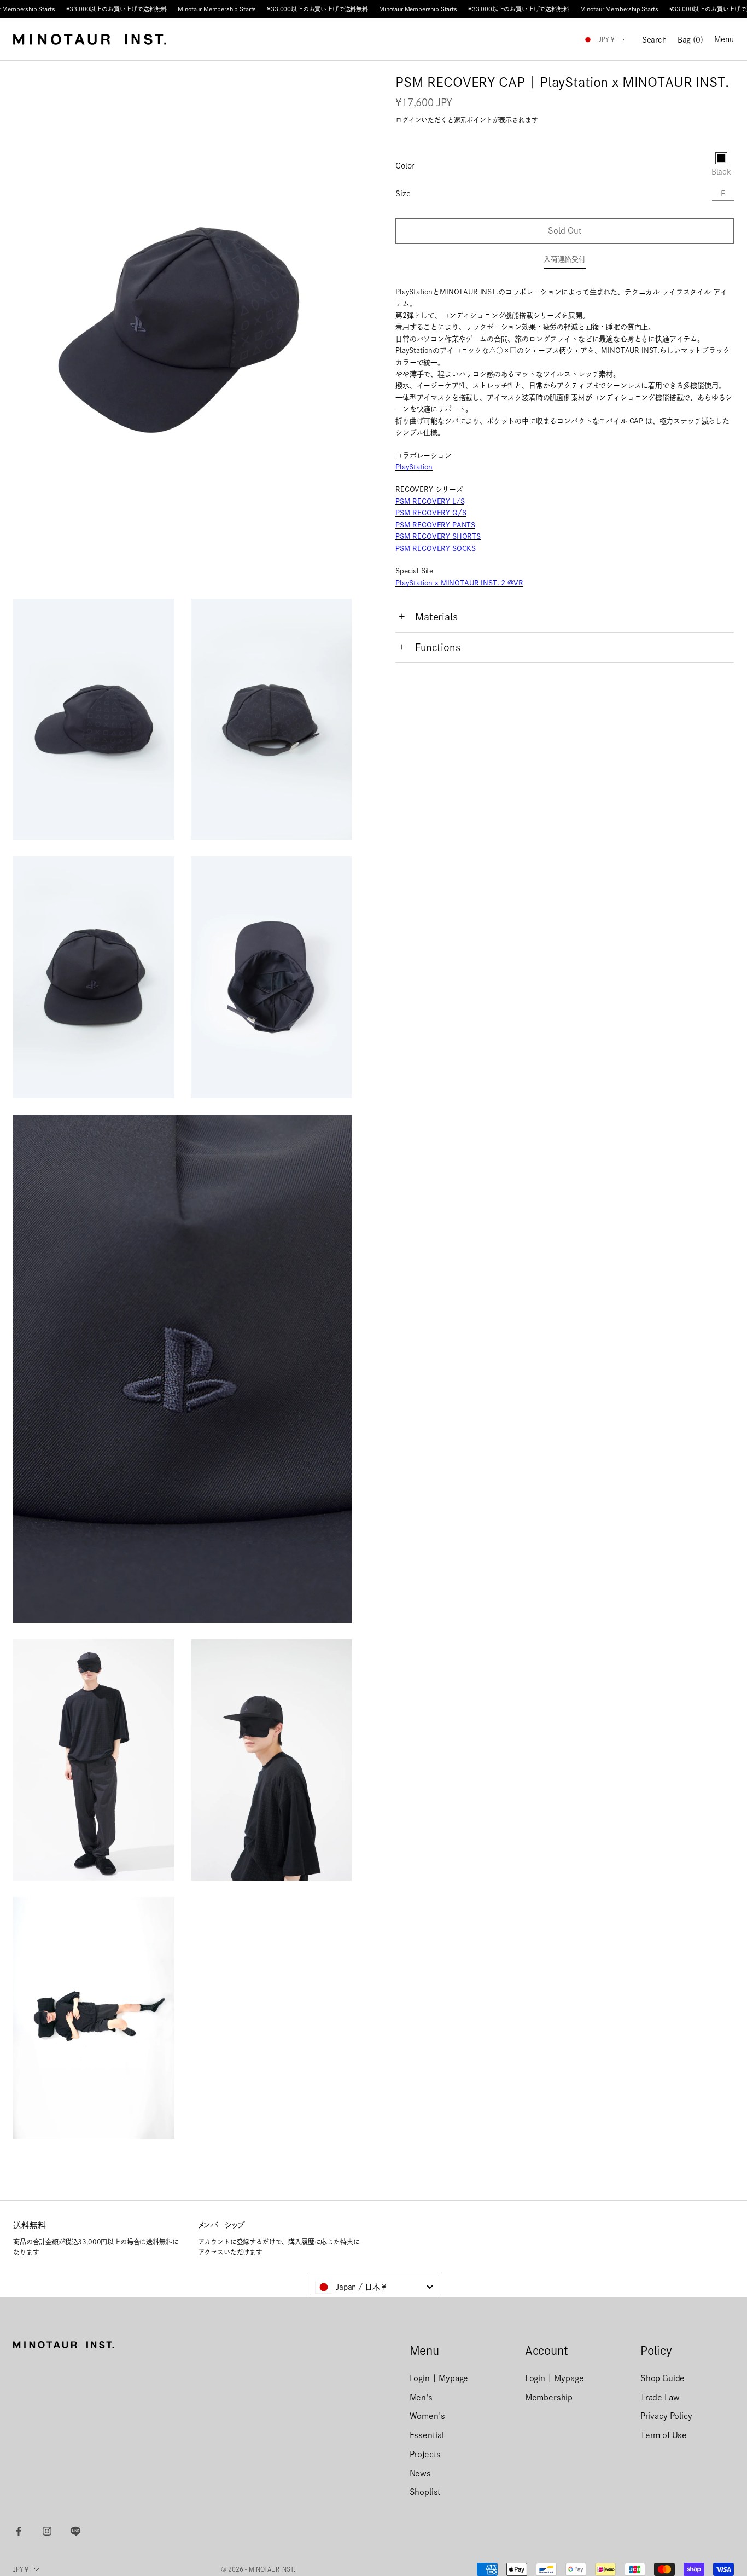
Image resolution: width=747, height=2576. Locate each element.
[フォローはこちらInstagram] (47, 2531)
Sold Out (565, 231)
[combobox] (373, 2287)
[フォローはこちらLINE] (75, 2531)
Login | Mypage (439, 2378)
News (420, 2473)
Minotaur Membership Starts (217, 9)
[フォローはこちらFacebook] (19, 2531)
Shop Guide (663, 2378)
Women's (427, 2416)
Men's (421, 2397)
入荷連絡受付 (565, 260)
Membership (549, 2397)
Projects (425, 2454)
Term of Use (664, 2435)
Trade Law (660, 2397)
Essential (427, 2435)
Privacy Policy (666, 2416)
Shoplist (425, 2492)
